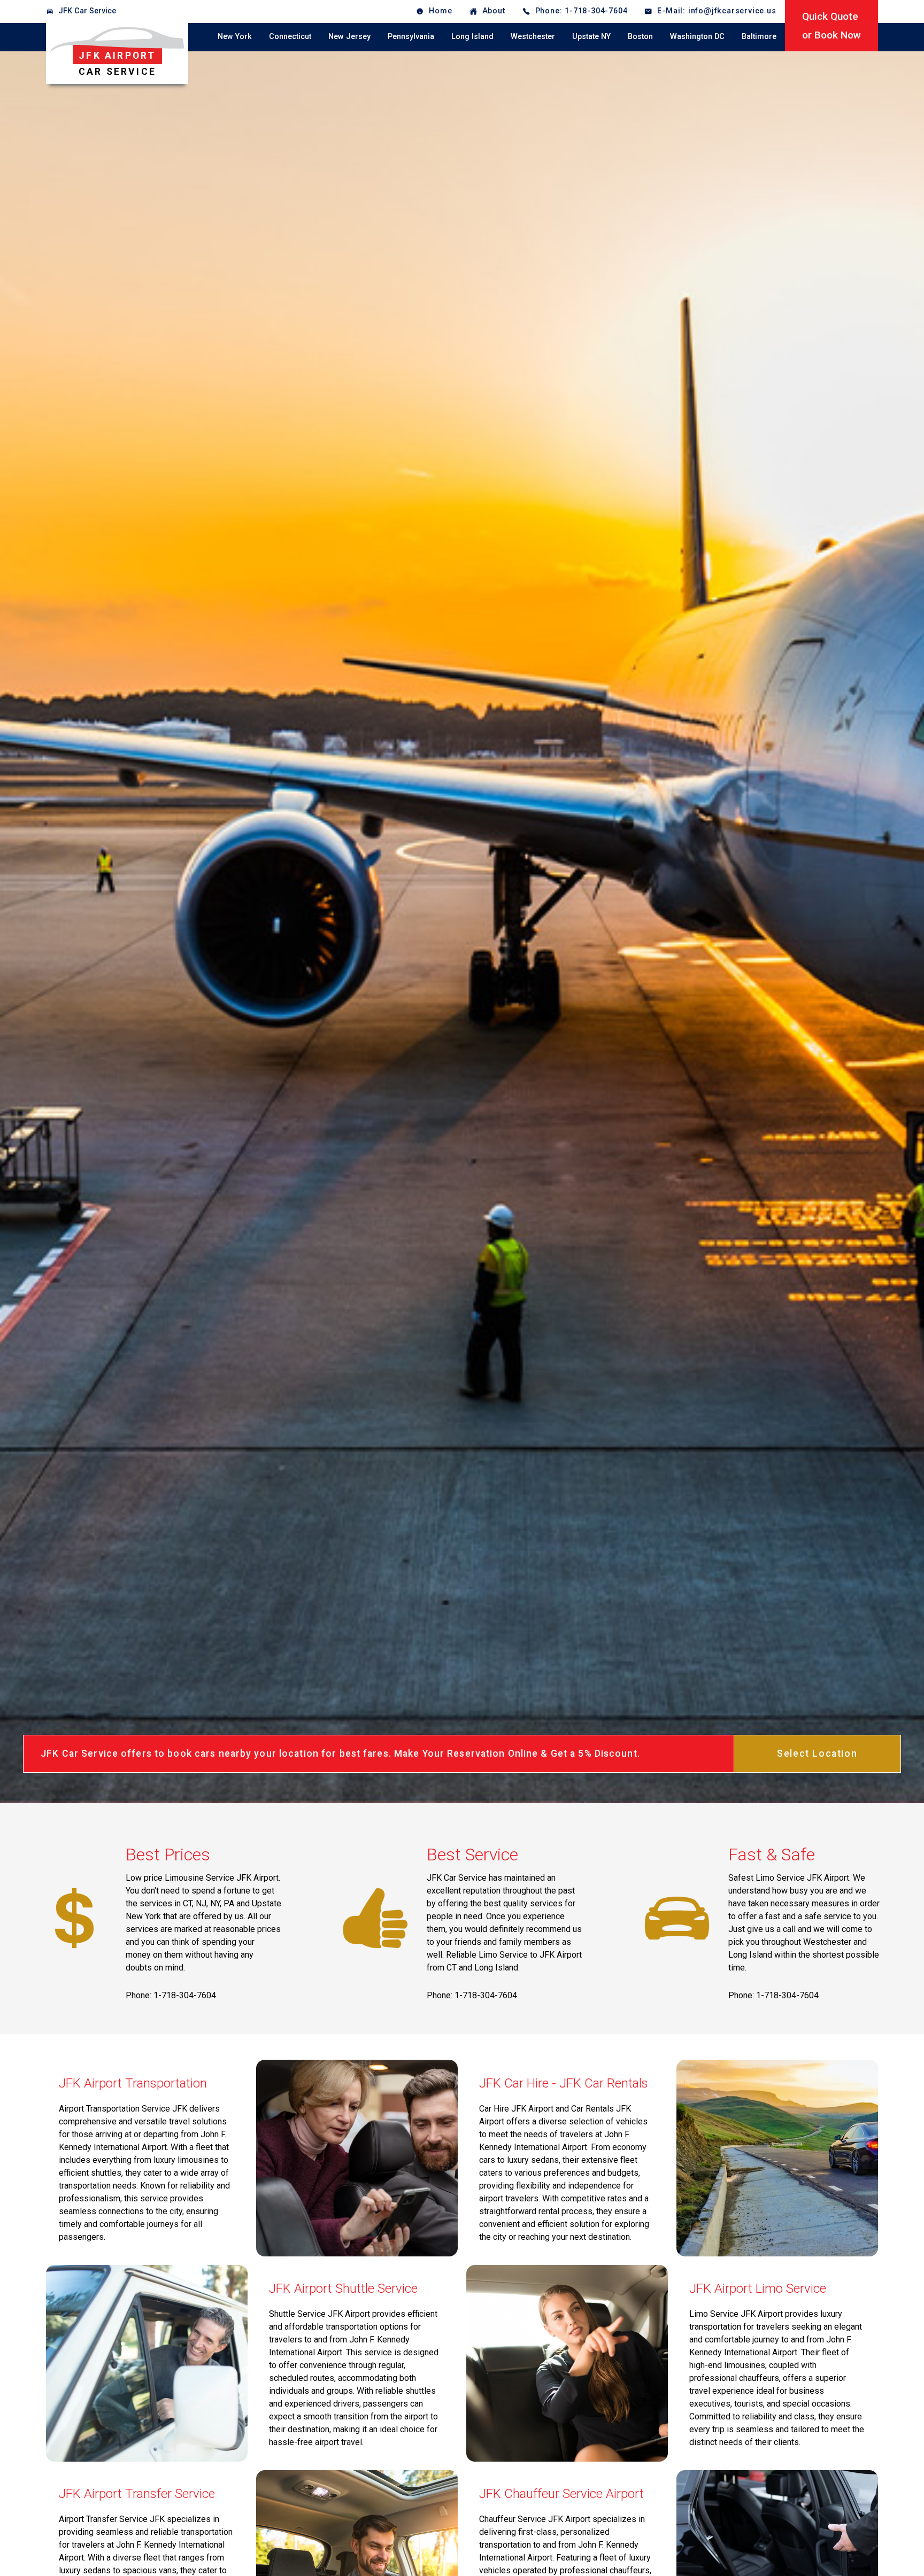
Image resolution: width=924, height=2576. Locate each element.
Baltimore (759, 37)
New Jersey (349, 37)
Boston (640, 37)
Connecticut (290, 37)
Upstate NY (591, 37)
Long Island (472, 37)
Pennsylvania (411, 37)
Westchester (533, 37)
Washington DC (697, 37)
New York (235, 37)
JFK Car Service (87, 11)
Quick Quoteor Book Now (831, 26)
